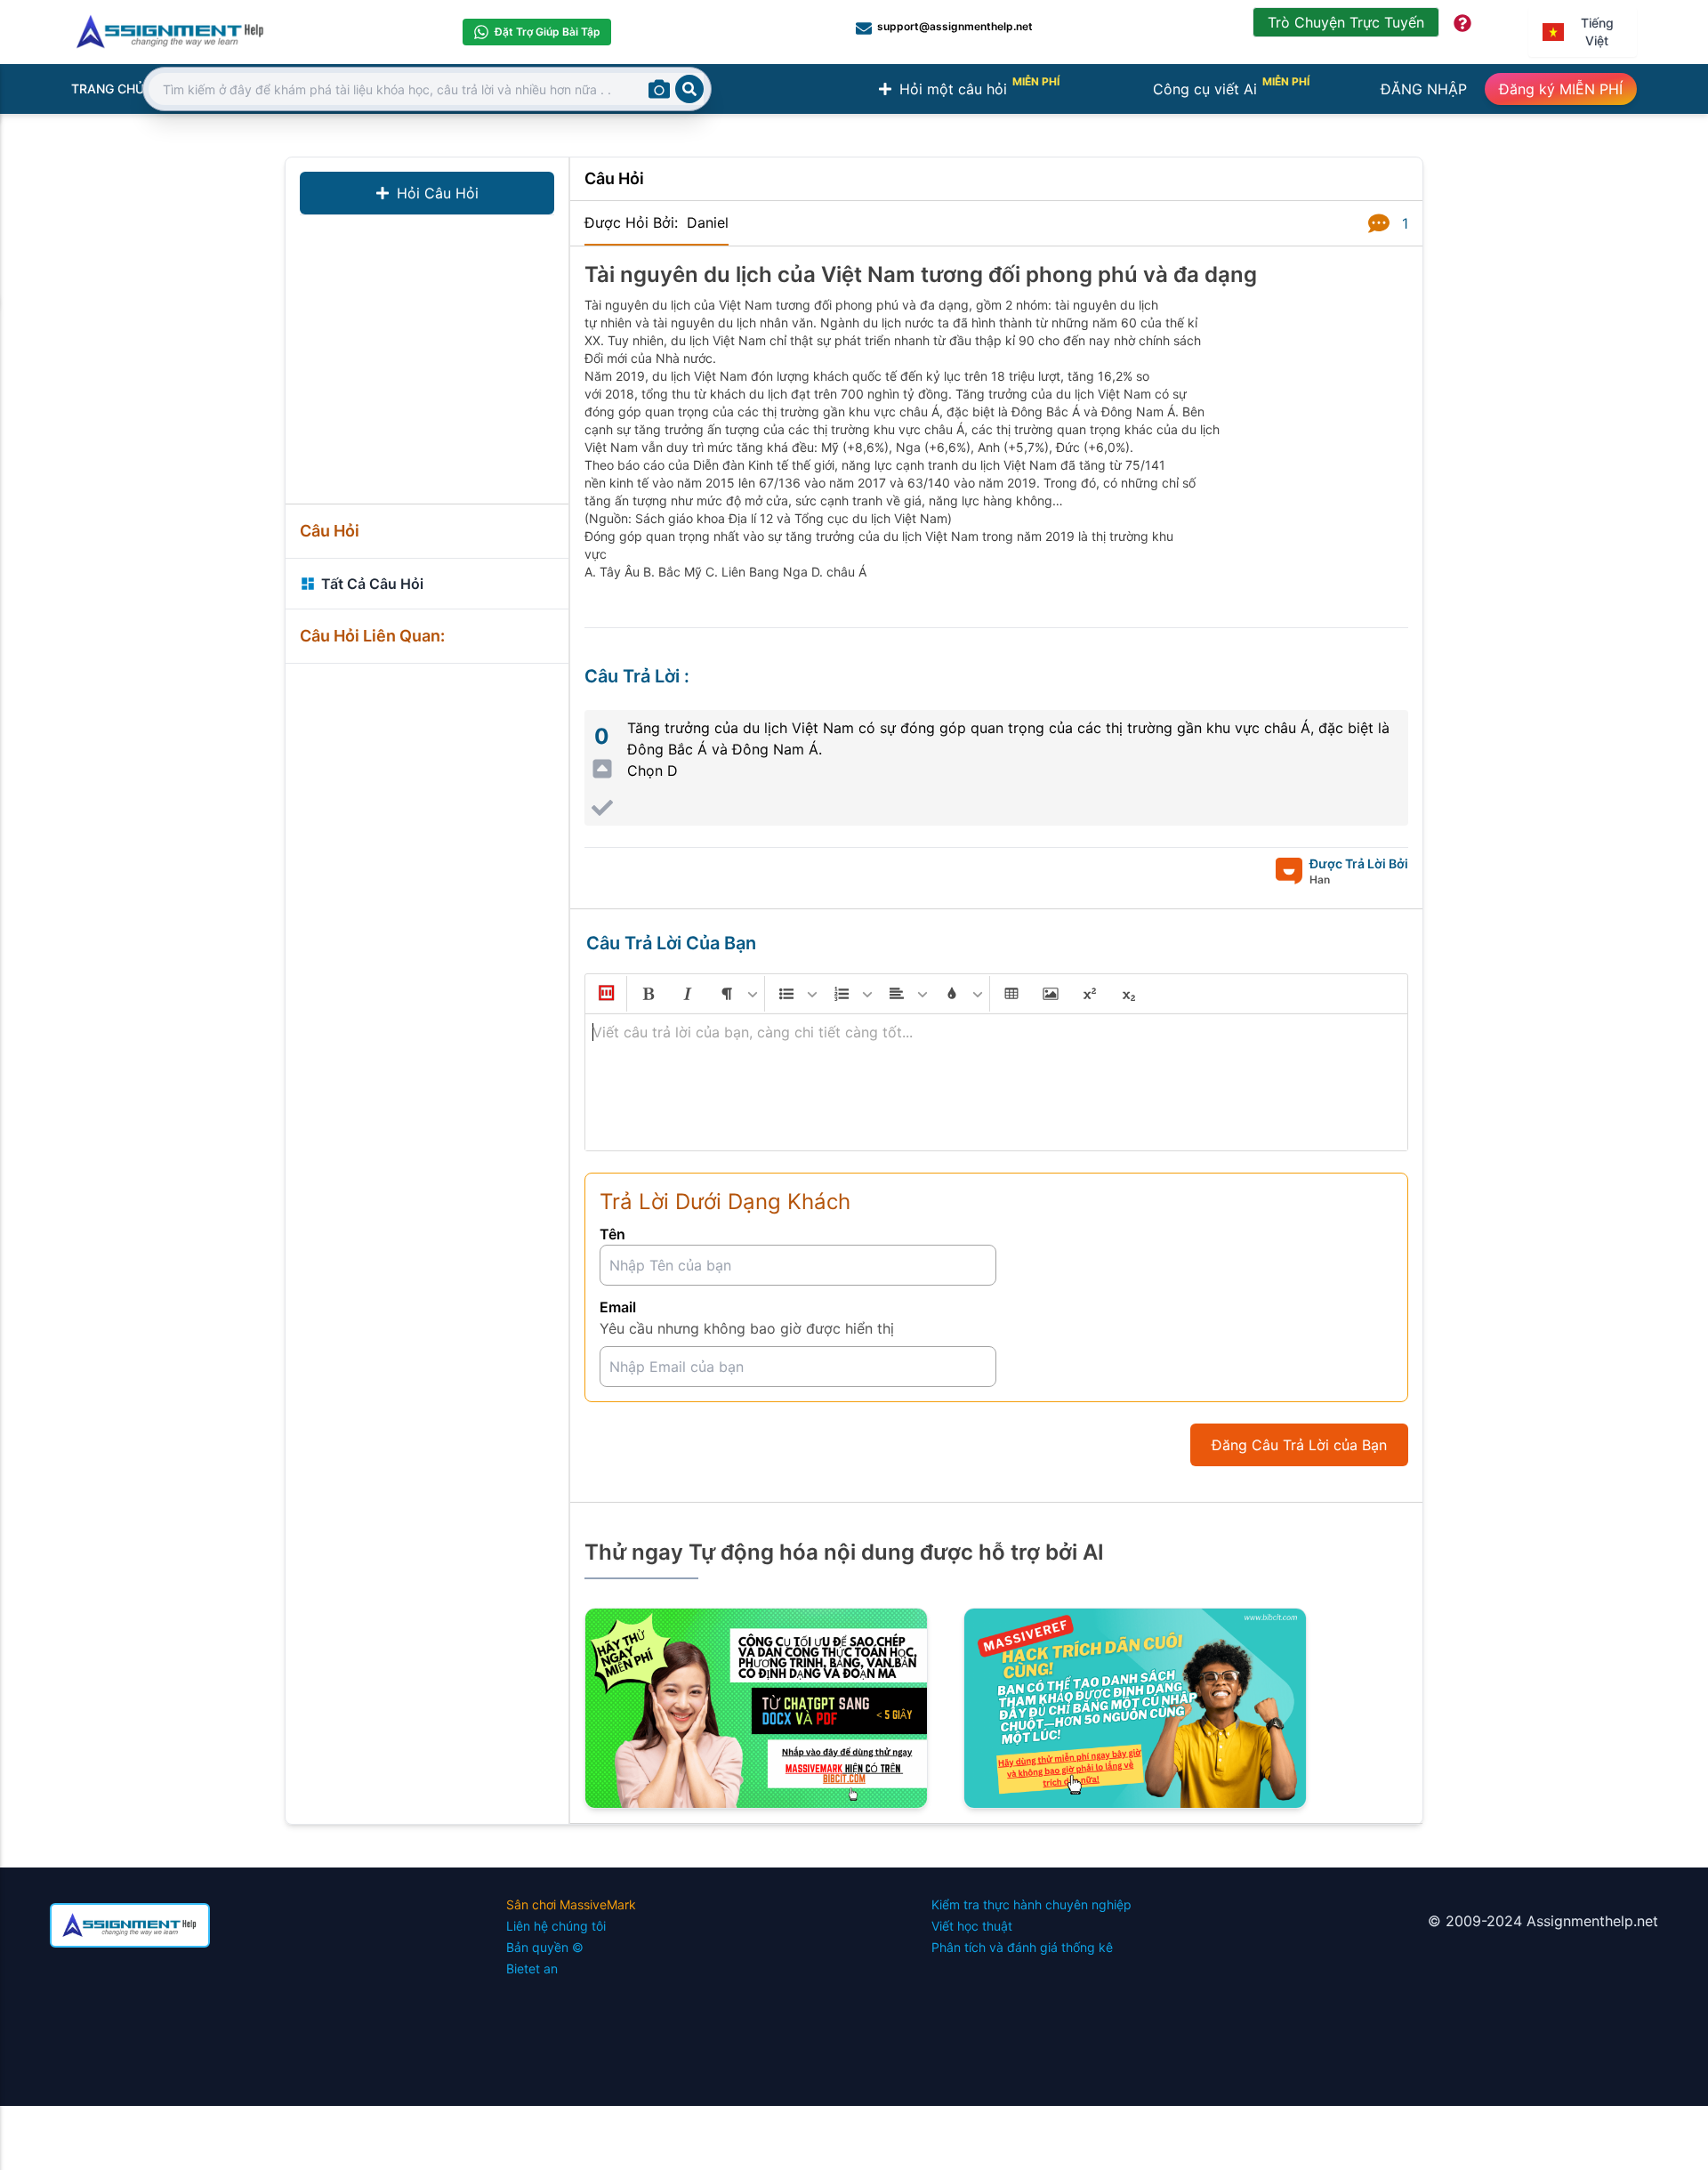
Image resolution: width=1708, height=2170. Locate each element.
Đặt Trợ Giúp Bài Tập (548, 32)
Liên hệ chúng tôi (556, 1926)
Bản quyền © (545, 1947)
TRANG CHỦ (108, 89)
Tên (612, 1234)
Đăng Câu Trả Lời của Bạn (1299, 1445)
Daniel (708, 222)
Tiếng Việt (1597, 32)
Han (1320, 879)
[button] (605, 994)
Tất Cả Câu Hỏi (372, 584)
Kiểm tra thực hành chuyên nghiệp (1031, 1904)
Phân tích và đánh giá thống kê (1022, 1947)
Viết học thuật (972, 1926)
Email (618, 1307)
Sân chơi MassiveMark (571, 1904)
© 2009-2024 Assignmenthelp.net (1543, 1921)
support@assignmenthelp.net (955, 26)
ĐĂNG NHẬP (1424, 89)
